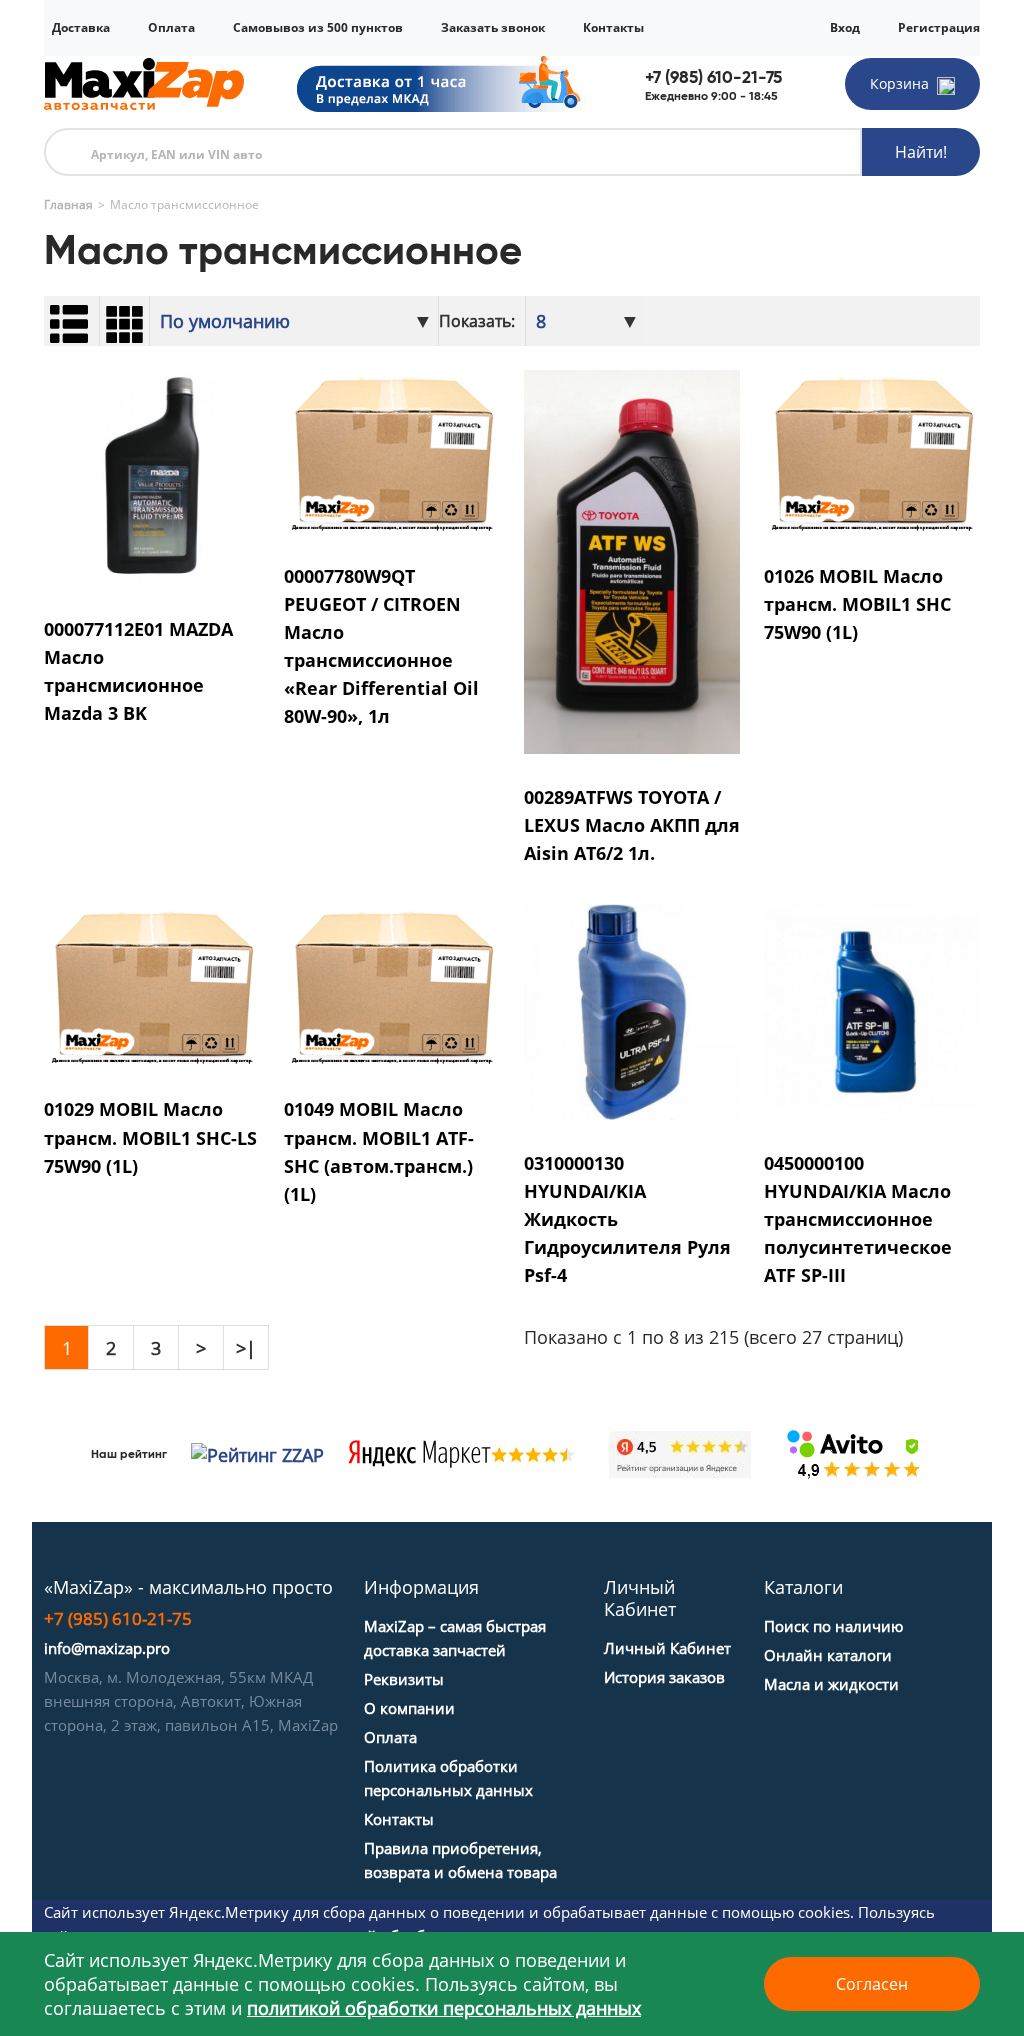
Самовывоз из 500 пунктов (318, 27)
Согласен (872, 1984)
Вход (845, 27)
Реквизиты (404, 1679)
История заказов (664, 1677)
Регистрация (939, 27)
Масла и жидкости (831, 1684)
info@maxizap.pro (107, 1648)
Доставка (81, 27)
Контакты (613, 27)
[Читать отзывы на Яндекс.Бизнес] (679, 1452)
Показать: (477, 321)
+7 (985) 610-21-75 (713, 77)
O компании (409, 1708)
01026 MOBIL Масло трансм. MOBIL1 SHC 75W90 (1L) (857, 604)
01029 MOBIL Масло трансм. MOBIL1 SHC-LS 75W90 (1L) (150, 1137)
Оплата (171, 27)
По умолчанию (225, 321)
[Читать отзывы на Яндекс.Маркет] (458, 1454)
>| (246, 1348)
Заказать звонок (493, 27)
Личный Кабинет (667, 1648)
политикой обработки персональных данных (444, 2008)
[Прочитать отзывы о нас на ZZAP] (253, 1454)
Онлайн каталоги (828, 1655)
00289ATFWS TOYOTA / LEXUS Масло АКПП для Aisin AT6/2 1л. (632, 825)
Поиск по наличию (833, 1626)
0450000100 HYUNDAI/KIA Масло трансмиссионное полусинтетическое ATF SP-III (858, 1219)
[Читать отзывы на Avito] (854, 1454)
